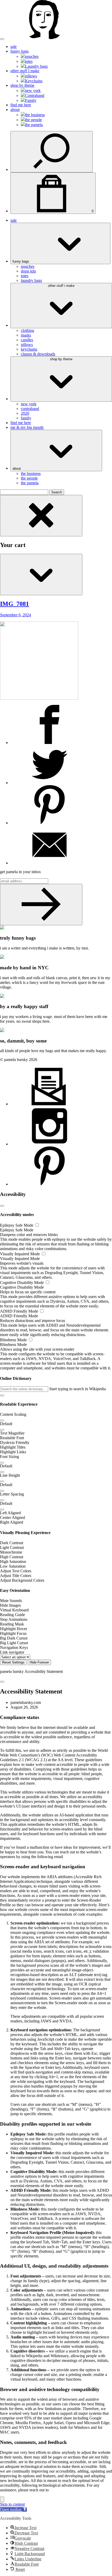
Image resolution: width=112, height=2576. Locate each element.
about (15, 110)
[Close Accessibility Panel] (2, 1206)
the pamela (34, 125)
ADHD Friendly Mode (20, 1311)
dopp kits (28, 271)
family (26, 418)
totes (29, 61)
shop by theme (22, 85)
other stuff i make (61, 286)
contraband (30, 409)
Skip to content (12, 2504)
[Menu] (2, 39)
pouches (32, 56)
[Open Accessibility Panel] (2, 2499)
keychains (29, 349)
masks (26, 335)
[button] (2, 1395)
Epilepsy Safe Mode (17, 1225)
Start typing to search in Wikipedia (77, 1389)
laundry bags (31, 280)
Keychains (34, 81)
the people (33, 120)
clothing (27, 330)
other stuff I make (25, 71)
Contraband (35, 95)
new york (33, 91)
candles (27, 340)
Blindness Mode (14, 1340)
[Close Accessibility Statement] (2, 1682)
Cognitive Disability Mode (22, 1283)
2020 (25, 413)
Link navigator (12, 1652)
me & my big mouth (27, 427)
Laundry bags (36, 66)
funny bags (20, 51)
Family (31, 100)
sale (14, 46)
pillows (31, 76)
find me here (21, 105)
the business (35, 115)
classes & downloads (38, 354)
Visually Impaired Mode (20, 1254)
